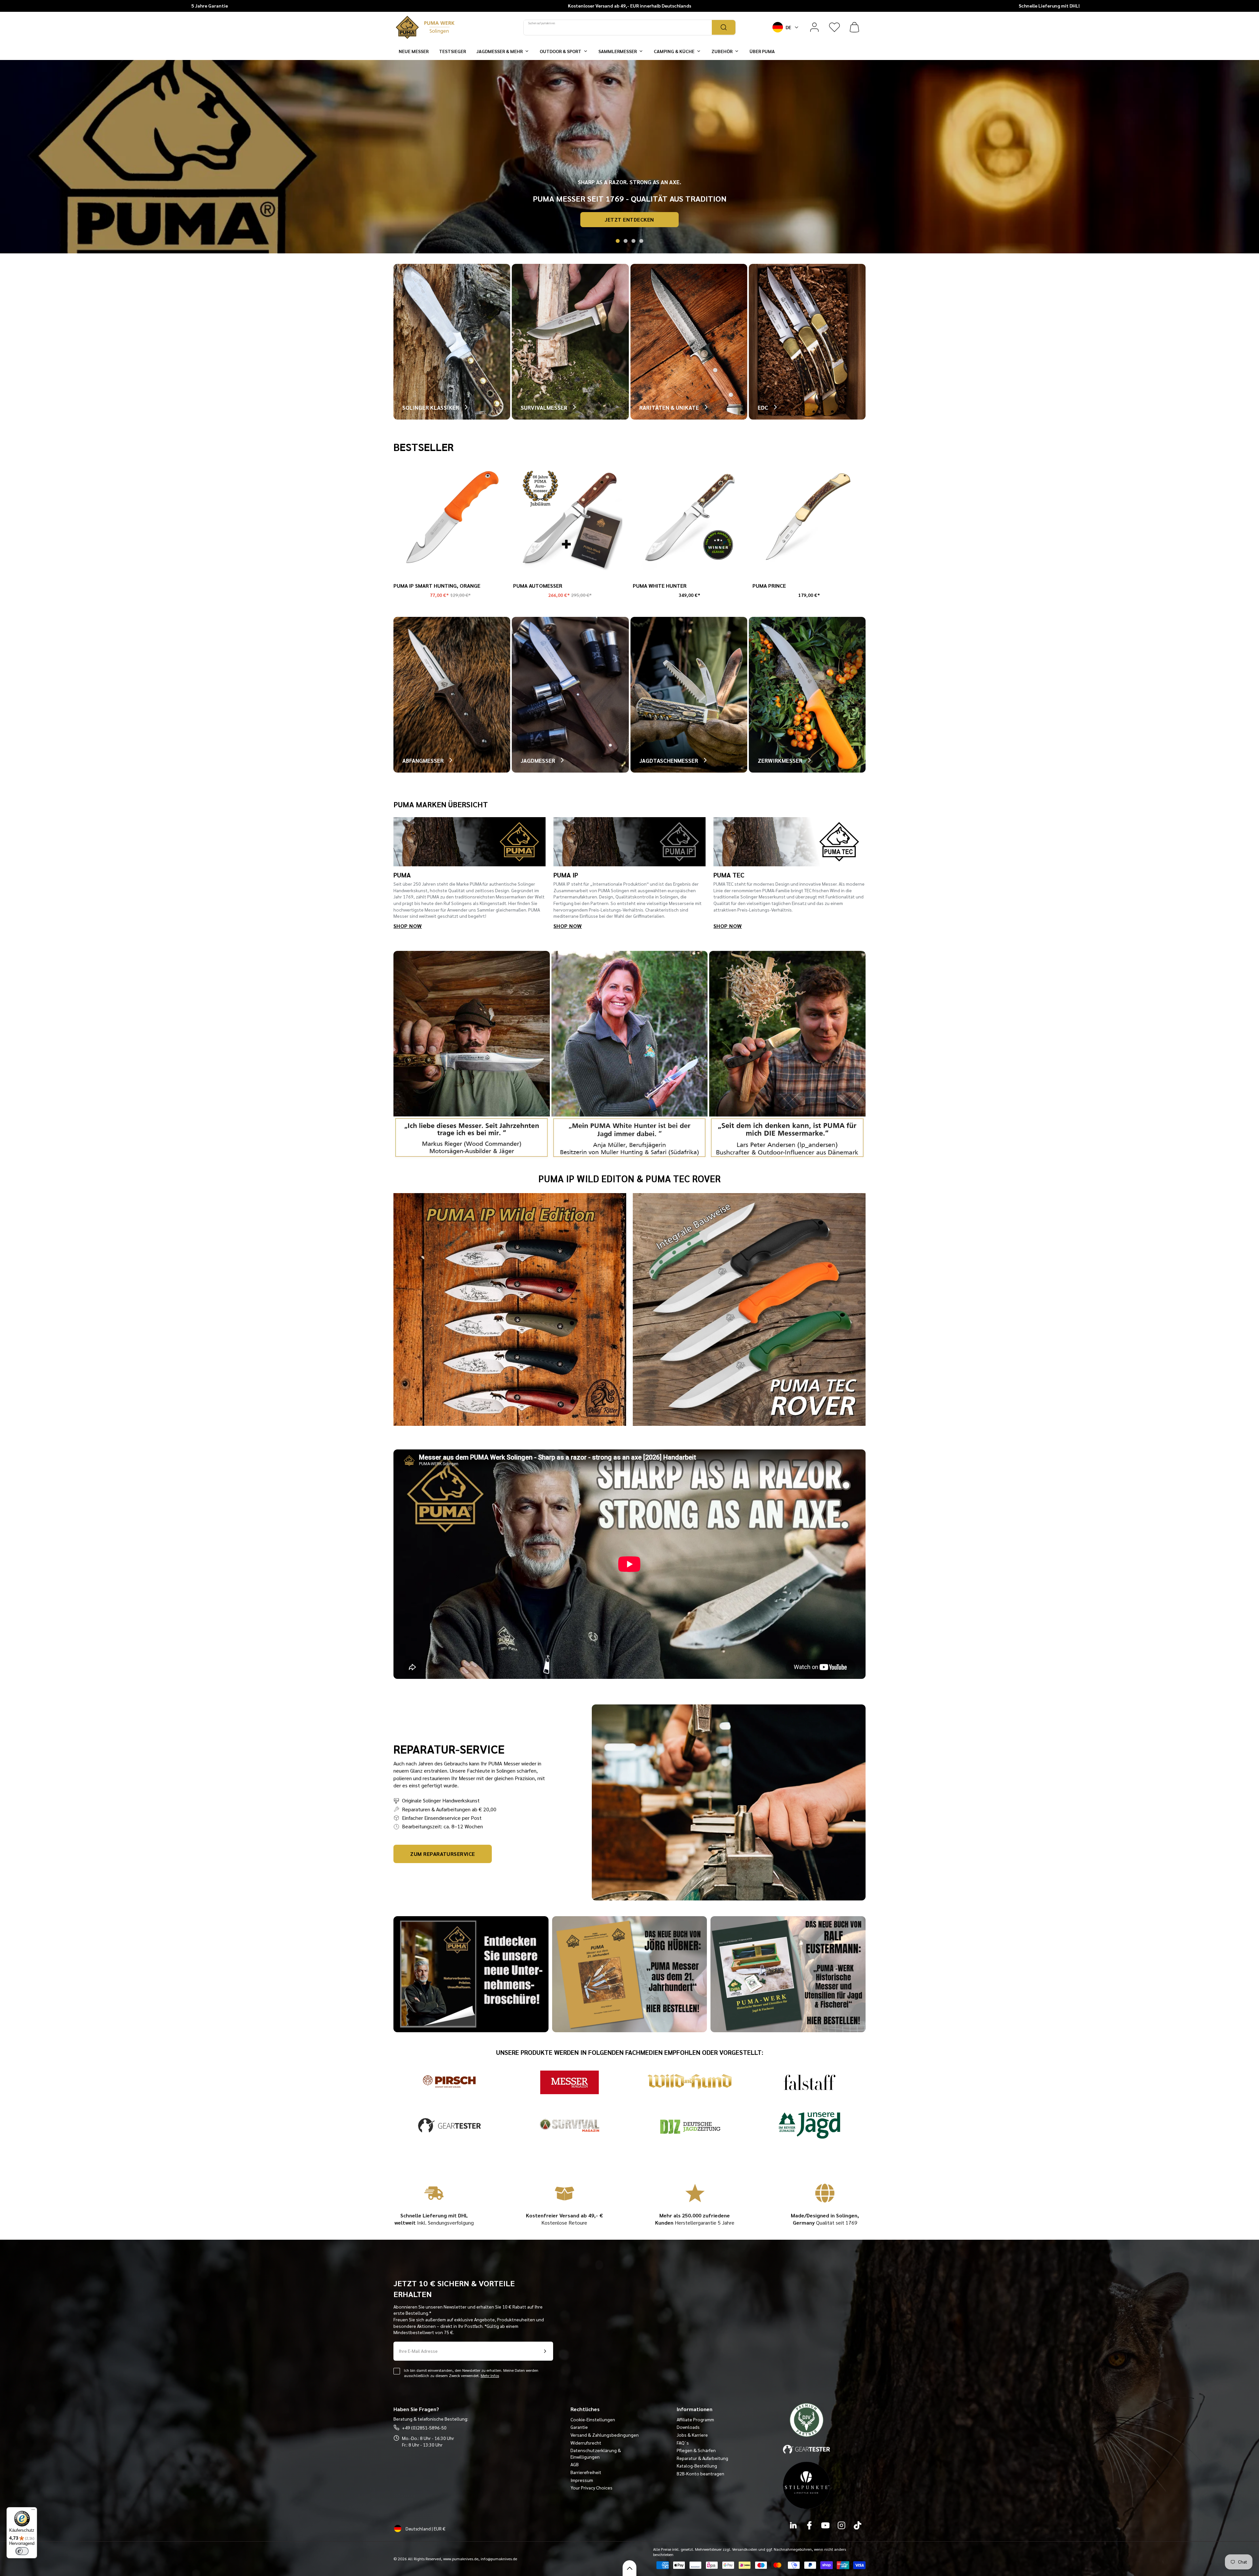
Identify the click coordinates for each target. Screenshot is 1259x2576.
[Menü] (33, 2511)
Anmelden (566, 1343)
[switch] (22, 2551)
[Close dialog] (748, 1214)
